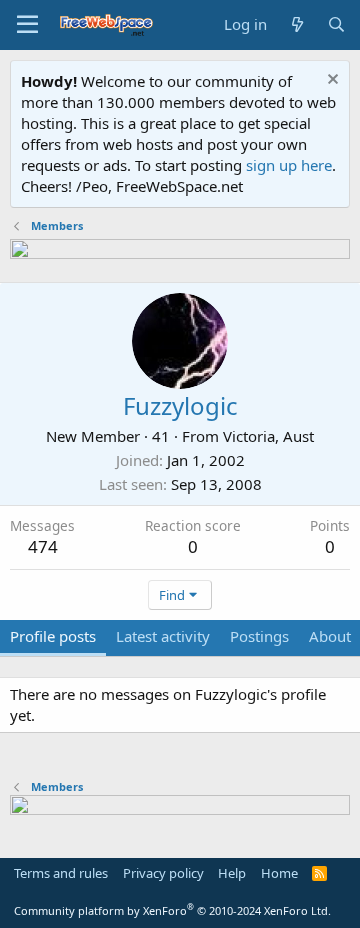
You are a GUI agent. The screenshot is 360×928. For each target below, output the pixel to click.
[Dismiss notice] (330, 81)
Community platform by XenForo (172, 910)
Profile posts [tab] (53, 636)
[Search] (336, 24)
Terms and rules (61, 873)
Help (232, 873)
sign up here (289, 165)
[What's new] (296, 24)
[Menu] (27, 25)
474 (43, 546)
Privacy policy (163, 873)
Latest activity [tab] (163, 636)
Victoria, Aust (268, 436)
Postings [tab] (259, 636)
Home (279, 873)
